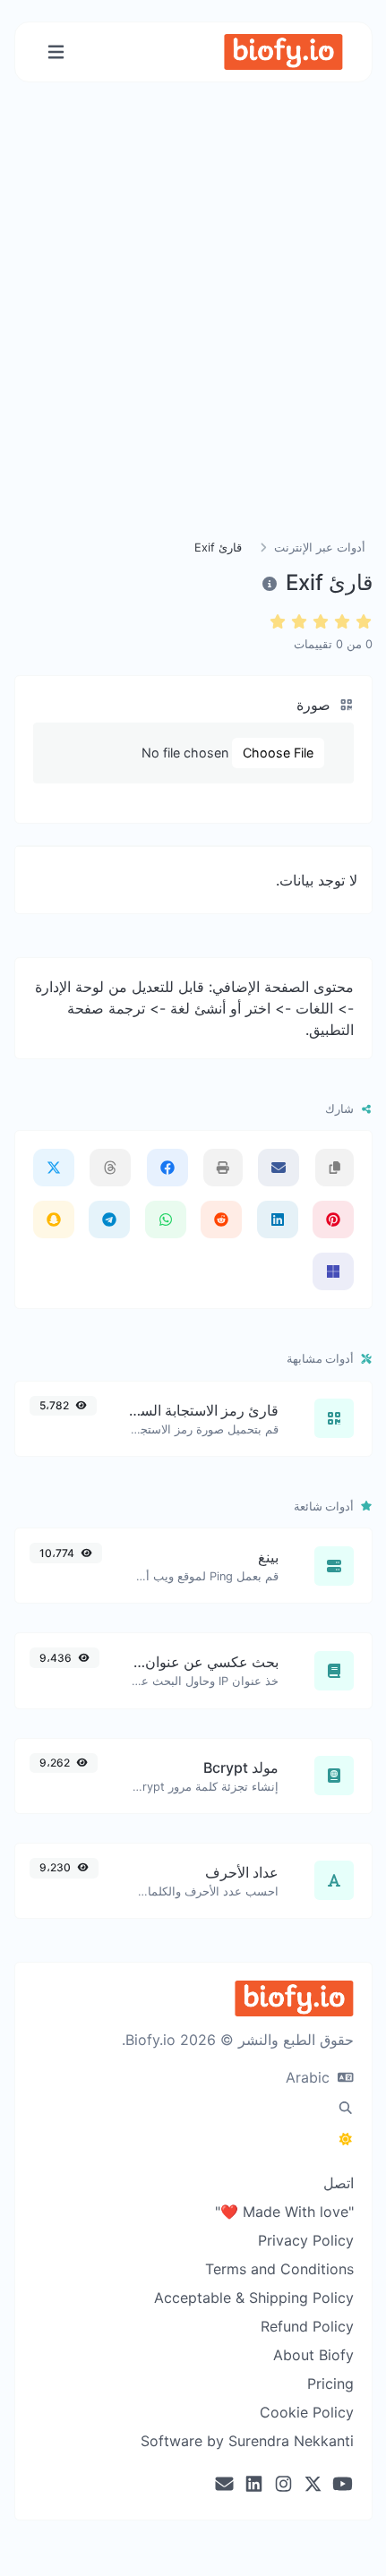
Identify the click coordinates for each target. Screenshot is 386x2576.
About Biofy (313, 2355)
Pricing (330, 2383)
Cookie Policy (307, 2412)
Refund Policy (307, 2326)
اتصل (339, 2183)
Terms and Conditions (279, 2269)
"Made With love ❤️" (284, 2212)
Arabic (310, 2077)
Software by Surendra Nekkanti (247, 2441)
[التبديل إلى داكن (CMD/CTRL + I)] (346, 2139)
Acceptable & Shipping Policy (254, 2298)
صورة (316, 705)
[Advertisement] (193, 332)
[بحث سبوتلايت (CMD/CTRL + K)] (346, 2108)
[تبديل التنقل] (56, 52)
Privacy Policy (306, 2240)
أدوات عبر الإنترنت (320, 548)
